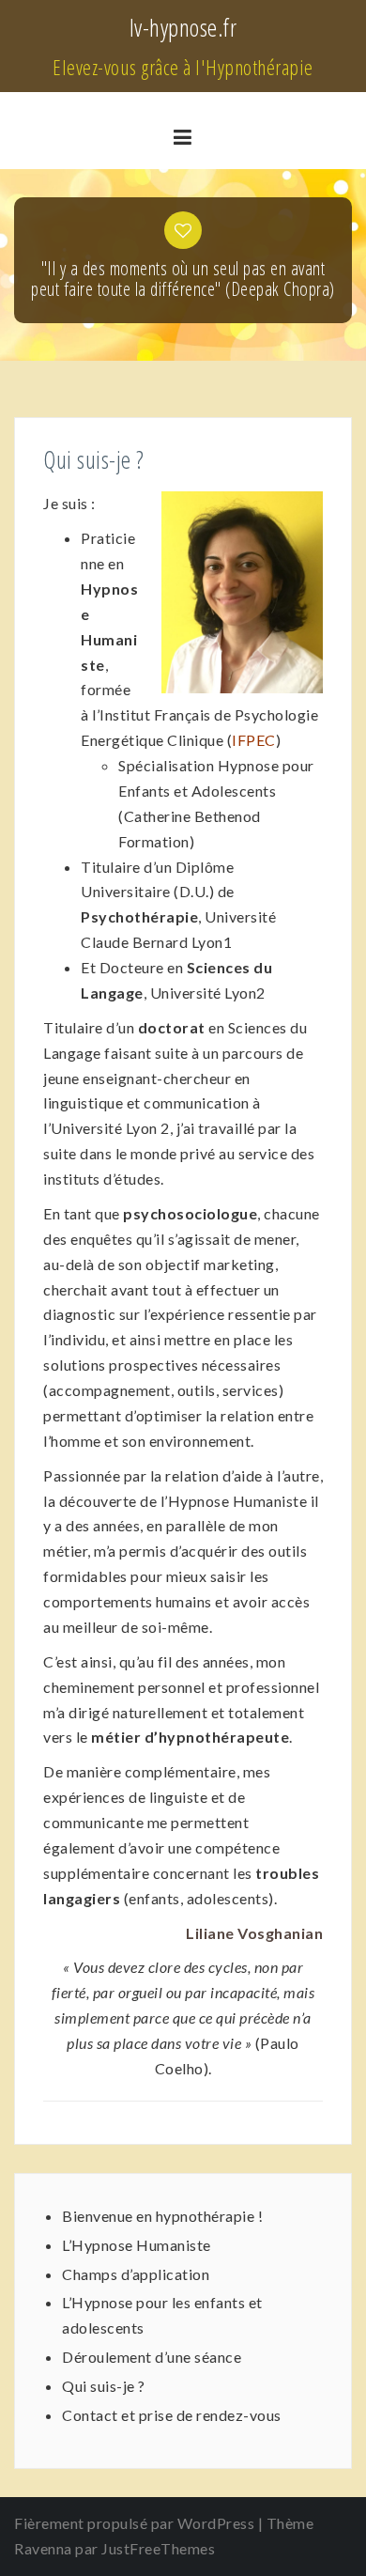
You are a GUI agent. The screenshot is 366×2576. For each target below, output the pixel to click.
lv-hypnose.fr (183, 27)
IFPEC (254, 740)
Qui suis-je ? (104, 2386)
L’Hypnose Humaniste (137, 2245)
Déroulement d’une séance (152, 2357)
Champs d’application (136, 2274)
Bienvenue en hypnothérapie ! (162, 2216)
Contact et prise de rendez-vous (172, 2415)
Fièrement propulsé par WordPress (134, 2523)
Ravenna (43, 2548)
